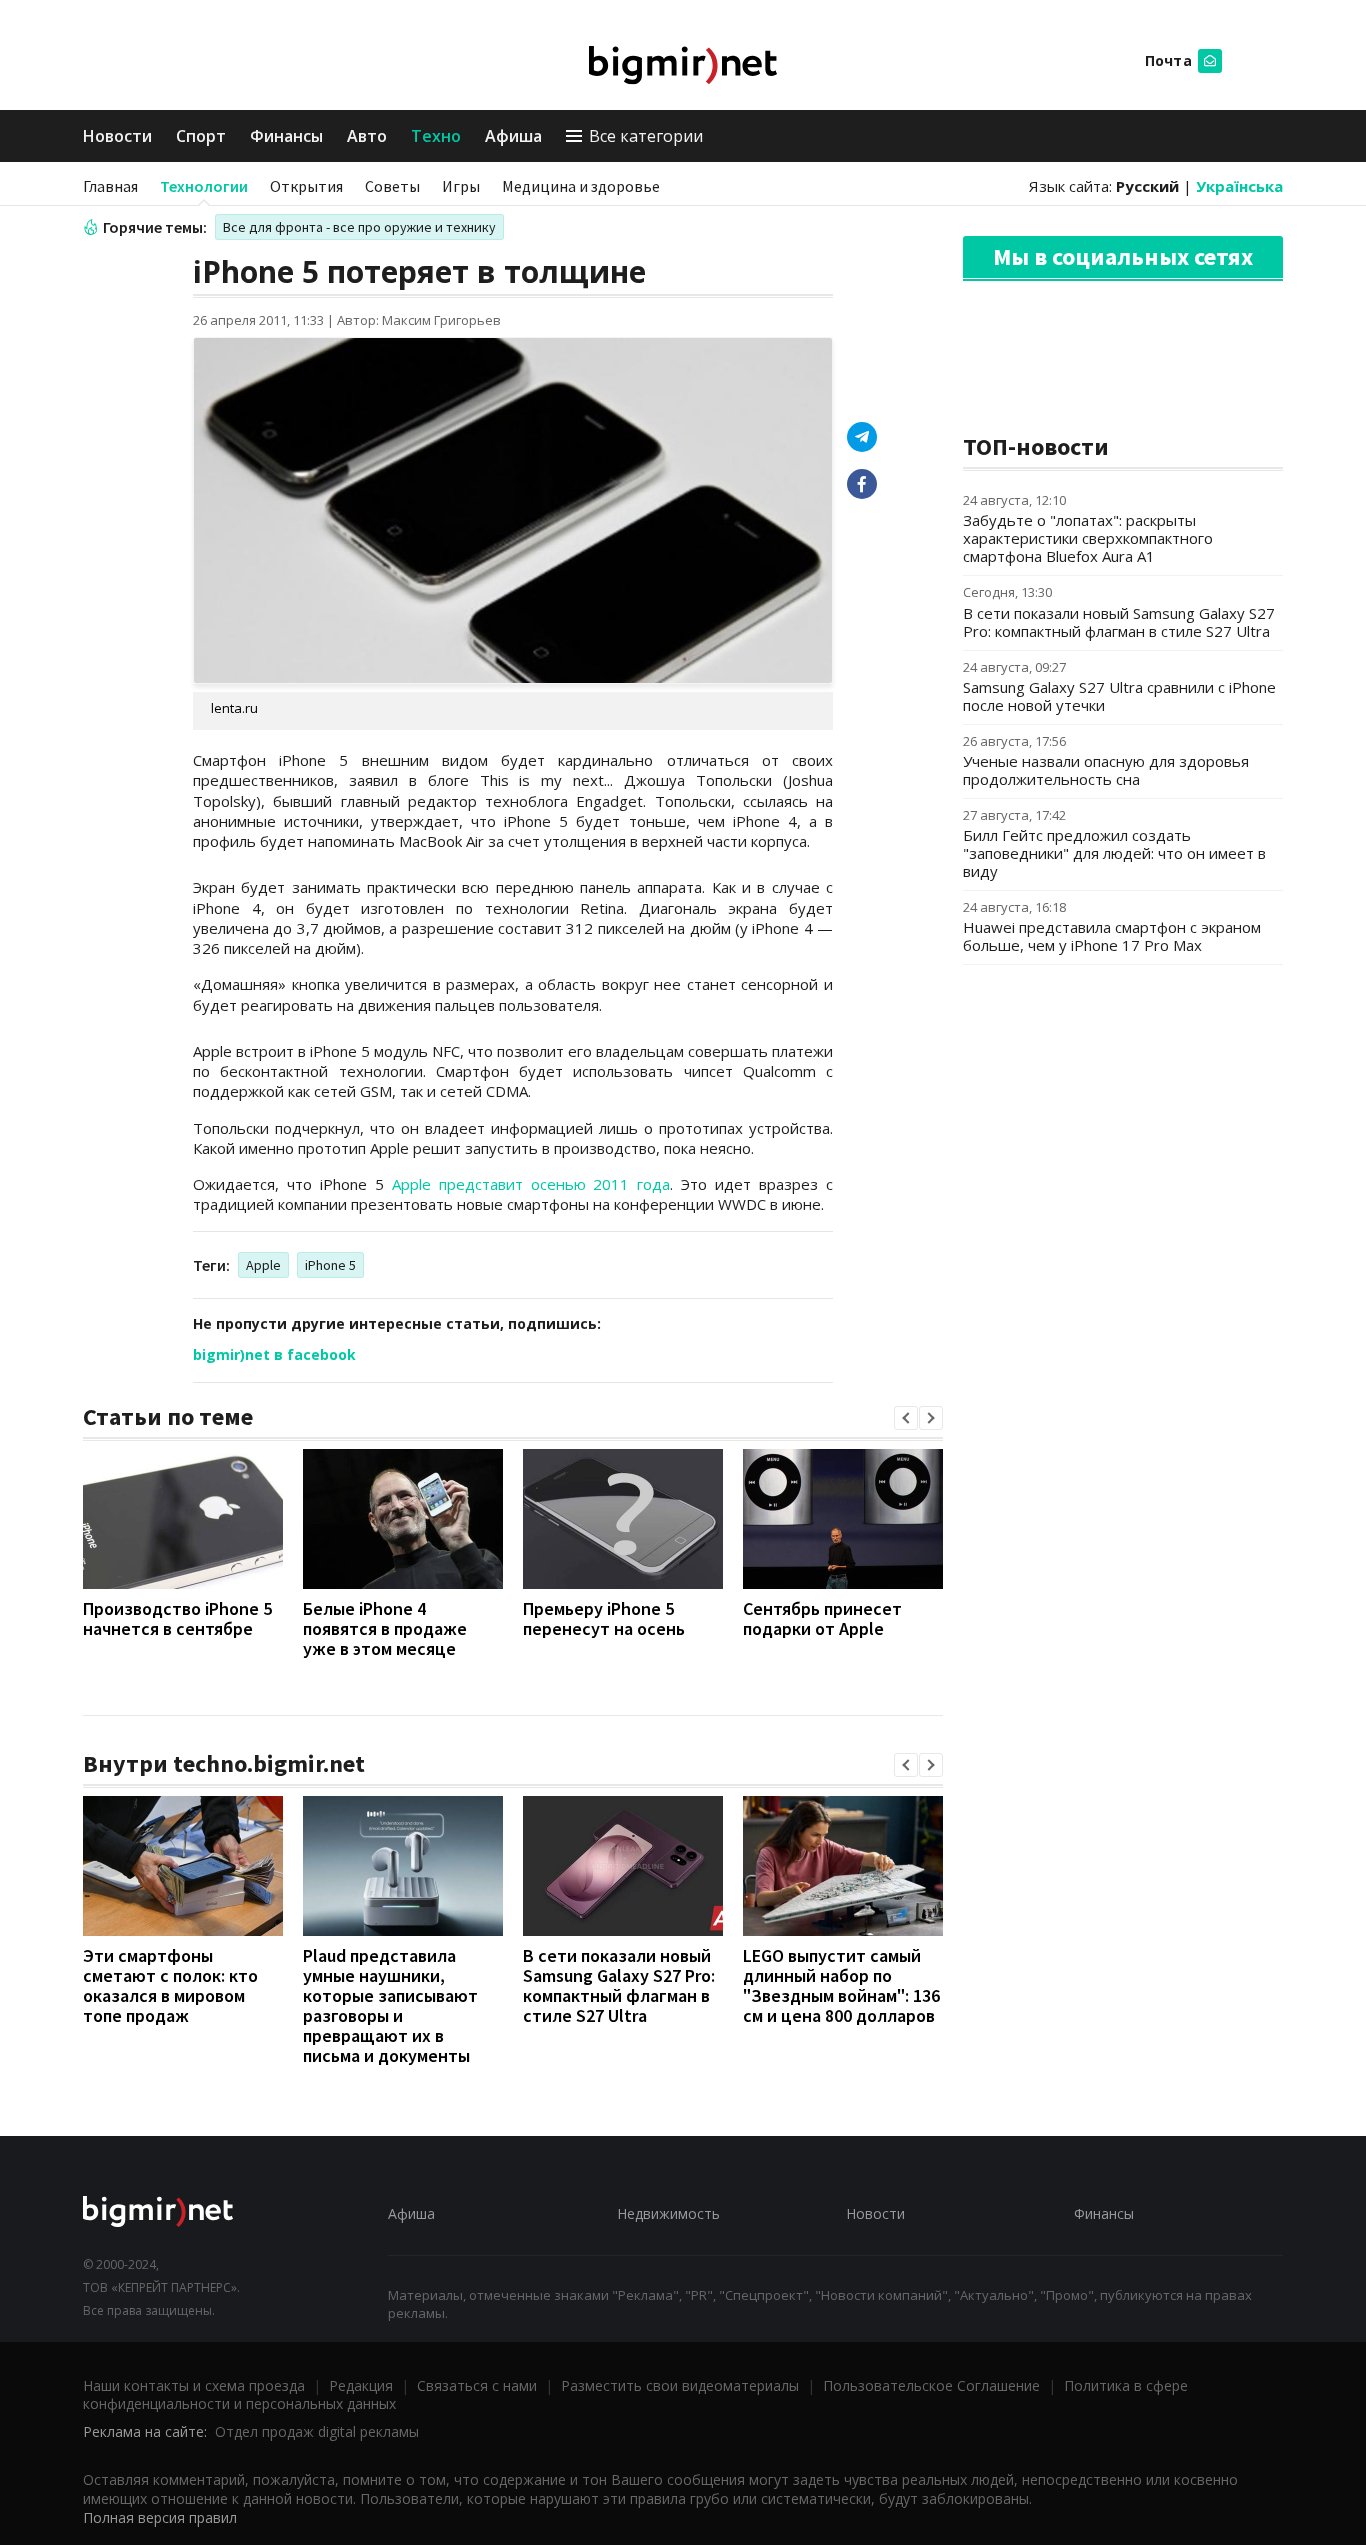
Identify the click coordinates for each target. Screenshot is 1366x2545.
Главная (110, 186)
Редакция (361, 2385)
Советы (392, 186)
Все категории (646, 136)
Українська (1239, 186)
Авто (367, 136)
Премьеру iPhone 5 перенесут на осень (604, 1618)
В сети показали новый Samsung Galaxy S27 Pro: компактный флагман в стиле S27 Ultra (619, 1985)
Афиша (513, 136)
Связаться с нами (477, 2385)
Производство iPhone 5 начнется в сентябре (177, 1618)
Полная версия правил (160, 2517)
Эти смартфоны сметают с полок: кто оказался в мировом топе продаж (170, 1985)
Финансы (286, 136)
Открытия (306, 186)
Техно (436, 136)
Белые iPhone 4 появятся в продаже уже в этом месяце (385, 1628)
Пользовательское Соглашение (931, 2385)
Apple (263, 1265)
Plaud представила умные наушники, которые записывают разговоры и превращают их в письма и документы (390, 2005)
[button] (906, 1418)
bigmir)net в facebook (274, 1354)
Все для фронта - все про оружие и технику (359, 227)
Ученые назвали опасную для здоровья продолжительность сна (1106, 770)
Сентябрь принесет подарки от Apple (822, 1618)
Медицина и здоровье (581, 186)
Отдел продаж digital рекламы (317, 2431)
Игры (461, 186)
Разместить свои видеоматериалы (680, 2385)
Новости (117, 136)
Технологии (204, 186)
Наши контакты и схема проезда (194, 2385)
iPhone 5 (330, 1265)
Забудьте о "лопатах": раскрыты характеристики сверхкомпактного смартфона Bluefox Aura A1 (1088, 538)
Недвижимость (668, 2213)
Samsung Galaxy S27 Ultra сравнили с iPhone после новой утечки (1119, 696)
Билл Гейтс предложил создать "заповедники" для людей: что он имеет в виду (1114, 853)
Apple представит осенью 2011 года (531, 1184)
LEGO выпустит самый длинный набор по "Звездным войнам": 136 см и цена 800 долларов (841, 1985)
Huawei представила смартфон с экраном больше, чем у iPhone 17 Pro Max (1112, 936)
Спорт (201, 136)
